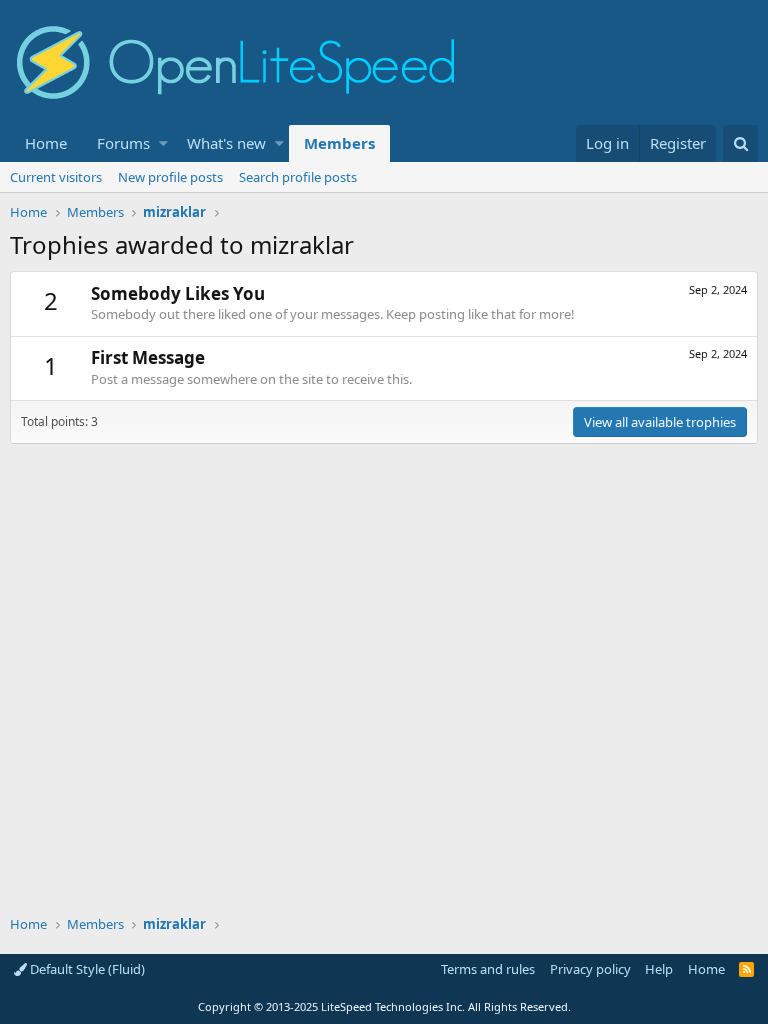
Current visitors (56, 177)
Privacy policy (590, 969)
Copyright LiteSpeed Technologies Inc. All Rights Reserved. (384, 1006)
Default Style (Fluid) (86, 969)
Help (659, 969)
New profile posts (170, 177)
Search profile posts (298, 177)
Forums (123, 143)
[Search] (740, 143)
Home (46, 143)
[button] (163, 143)
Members (339, 143)
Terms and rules (488, 969)
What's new (226, 143)
